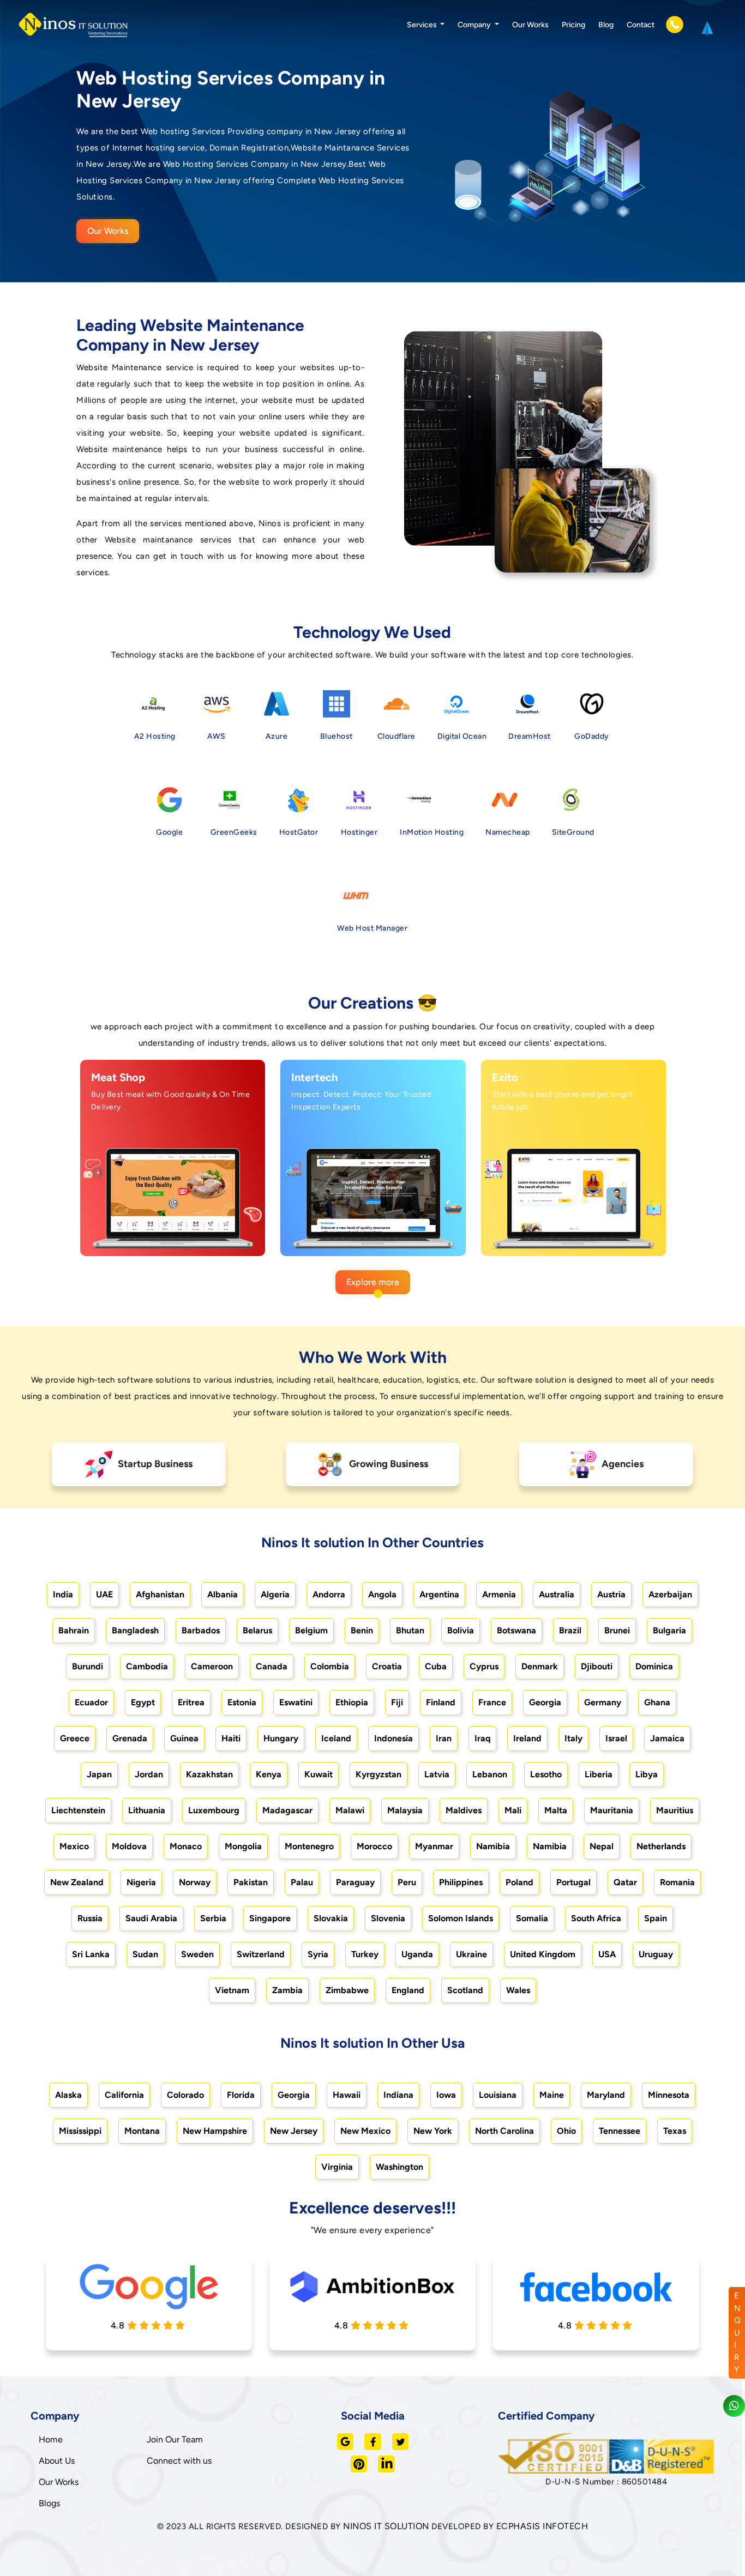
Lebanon (490, 1774)
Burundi (88, 1666)
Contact (641, 25)
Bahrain (74, 1630)
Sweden (197, 1954)
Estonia (242, 1702)
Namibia (493, 1846)
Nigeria (141, 1882)
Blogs (49, 2503)
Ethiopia (352, 1702)
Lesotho (546, 1774)
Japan (99, 1774)
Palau (302, 1882)
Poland (519, 1882)
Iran (444, 1738)
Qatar (625, 1882)
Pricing (573, 25)
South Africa (596, 1918)
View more (161, 1235)
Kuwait (319, 1774)
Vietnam (232, 1990)
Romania (677, 1882)
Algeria (275, 1594)
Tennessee (620, 2131)
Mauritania (612, 1810)
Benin (362, 1630)
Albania (223, 1594)
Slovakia (331, 1918)
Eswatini (296, 1702)
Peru (407, 1882)
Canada (272, 1666)
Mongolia (243, 1846)
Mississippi (80, 2131)
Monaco (186, 1846)
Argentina (439, 1594)
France (492, 1702)
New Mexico (365, 2131)
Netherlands (661, 1846)
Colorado (185, 2095)
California (124, 2095)
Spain (656, 1918)
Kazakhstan (209, 1774)
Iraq (482, 1738)
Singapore (270, 1918)
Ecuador (91, 1702)
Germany (603, 1702)
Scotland (465, 1990)
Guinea (184, 1738)
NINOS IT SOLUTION (386, 2526)
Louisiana (498, 2095)
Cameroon (212, 1666)
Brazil (570, 1630)
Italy (573, 1738)
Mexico (74, 1846)
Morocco (374, 1846)
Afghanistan (160, 1594)
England (408, 1990)
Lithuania (147, 1810)
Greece (75, 1738)
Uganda (417, 1954)
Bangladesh (135, 1630)
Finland (441, 1702)
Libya (647, 1774)
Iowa (446, 2095)
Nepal (602, 1846)
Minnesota (669, 2095)
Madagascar (287, 1810)
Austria (611, 1594)
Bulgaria (669, 1630)
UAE (104, 1594)
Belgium (311, 1630)
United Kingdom (543, 1954)
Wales (518, 1990)
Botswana (516, 1630)
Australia (557, 1594)
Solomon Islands (461, 1918)
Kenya (269, 1774)
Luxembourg (214, 1810)
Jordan (149, 1774)
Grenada (130, 1738)
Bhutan (410, 1630)
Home (51, 2439)
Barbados (201, 1630)
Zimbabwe (347, 1990)
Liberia (599, 1774)
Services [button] (423, 25)
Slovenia (388, 1918)
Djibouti (597, 1666)
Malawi (350, 1810)
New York (433, 2131)
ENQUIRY (737, 2333)
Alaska (68, 2095)
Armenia (499, 1594)
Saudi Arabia (151, 1918)
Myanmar (434, 1846)
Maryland (606, 2095)
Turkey (365, 1954)
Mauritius (675, 1810)
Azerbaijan (670, 1594)
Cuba (436, 1666)
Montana (142, 2131)
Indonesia (393, 1738)
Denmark (540, 1666)
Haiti (231, 1738)
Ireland (527, 1738)
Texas (675, 2131)
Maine (552, 2095)
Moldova (129, 1846)
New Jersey (294, 2131)
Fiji (397, 1702)
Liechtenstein (78, 1810)
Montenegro (309, 1846)
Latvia (437, 1774)
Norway (195, 1882)
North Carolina (504, 2131)
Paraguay (355, 1882)
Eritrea (191, 1702)
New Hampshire (215, 2131)
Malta (556, 1810)
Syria (318, 1954)
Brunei (617, 1630)
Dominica (654, 1666)
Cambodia (147, 1666)
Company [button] (475, 25)
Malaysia (405, 1810)
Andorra (329, 1594)
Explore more (373, 1282)
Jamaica (667, 1738)
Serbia (213, 1918)
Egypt (143, 1702)
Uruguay (656, 1954)
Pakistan (251, 1882)
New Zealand (77, 1882)
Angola (382, 1594)
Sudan (145, 1954)
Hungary (281, 1738)
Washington (399, 2167)
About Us (57, 2461)
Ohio (566, 2131)
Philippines (461, 1882)
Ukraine (471, 1954)
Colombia (330, 1666)
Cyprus (484, 1666)
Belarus (257, 1630)
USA (607, 1954)
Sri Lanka (91, 1954)
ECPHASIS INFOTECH (542, 2526)
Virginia (337, 2167)
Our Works (530, 25)
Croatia (387, 1666)
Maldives (464, 1810)
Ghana (657, 1702)
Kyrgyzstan (378, 1774)
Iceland (336, 1738)
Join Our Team (175, 2439)
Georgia (545, 1702)
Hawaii (347, 2095)
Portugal (573, 1882)
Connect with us (179, 2461)
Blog (606, 25)
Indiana (398, 2095)
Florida (241, 2095)
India (63, 1594)
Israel (616, 1738)
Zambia (287, 1990)
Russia (90, 1918)
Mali (513, 1810)
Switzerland (261, 1954)
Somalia (532, 1918)
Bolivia (461, 1630)
